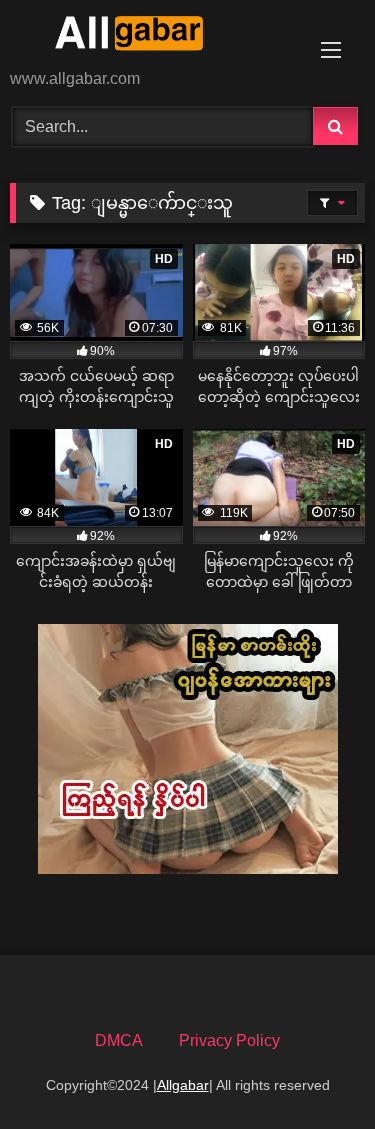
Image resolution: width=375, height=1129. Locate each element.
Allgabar (183, 1085)
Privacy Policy (229, 1040)
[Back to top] (313, 1069)
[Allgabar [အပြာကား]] (154, 36)
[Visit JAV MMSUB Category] (188, 868)
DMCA (119, 1040)
